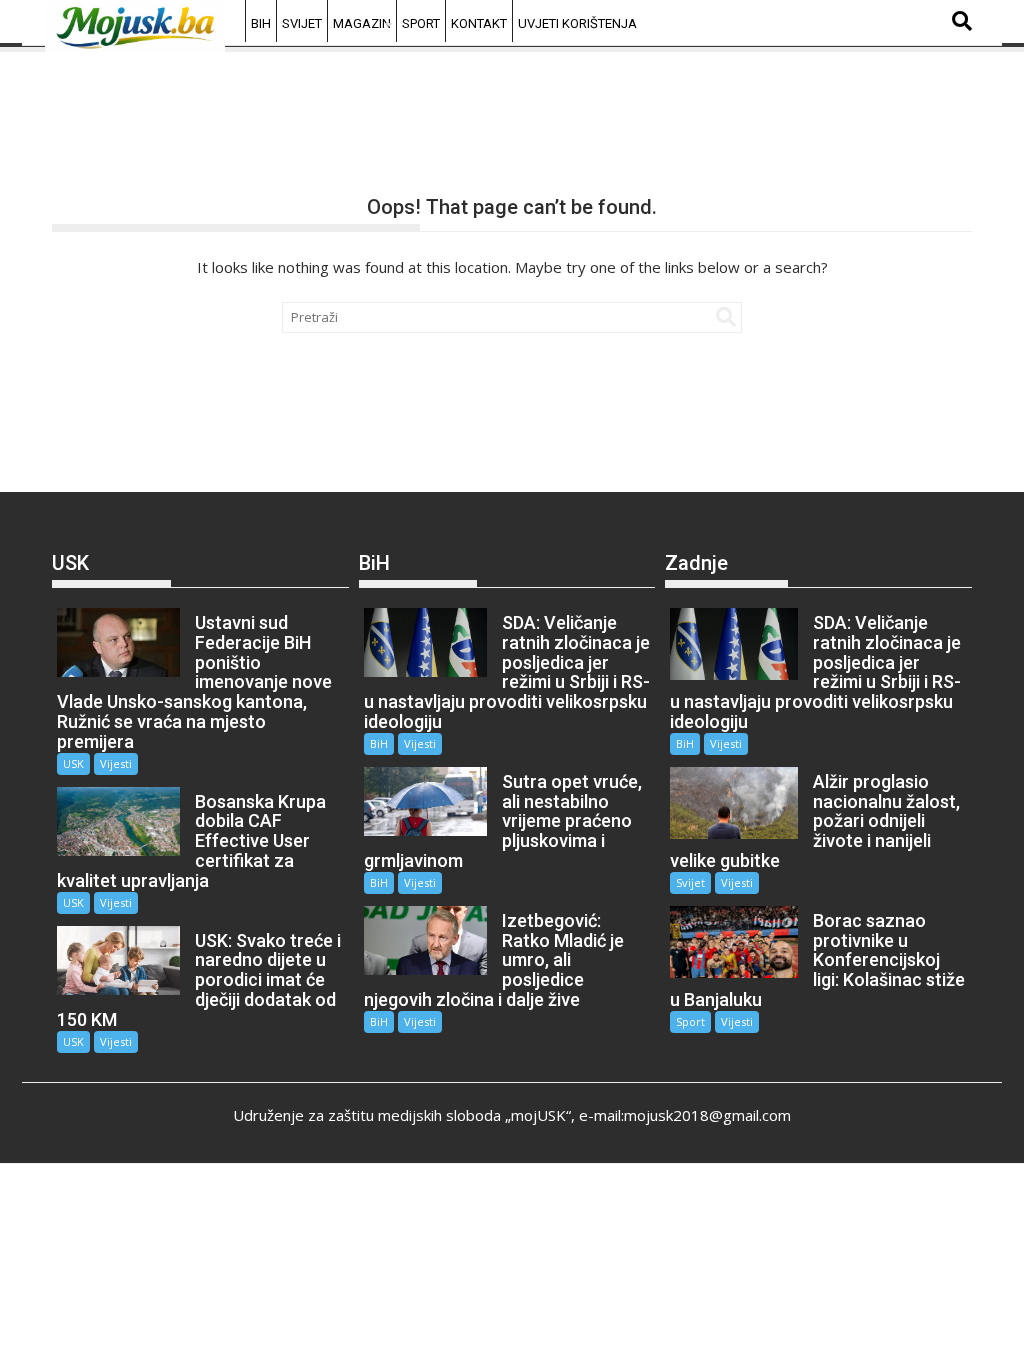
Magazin (362, 23)
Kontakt (479, 23)
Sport (421, 23)
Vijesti (116, 763)
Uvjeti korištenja (577, 23)
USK (73, 763)
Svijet (302, 23)
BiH (261, 23)
